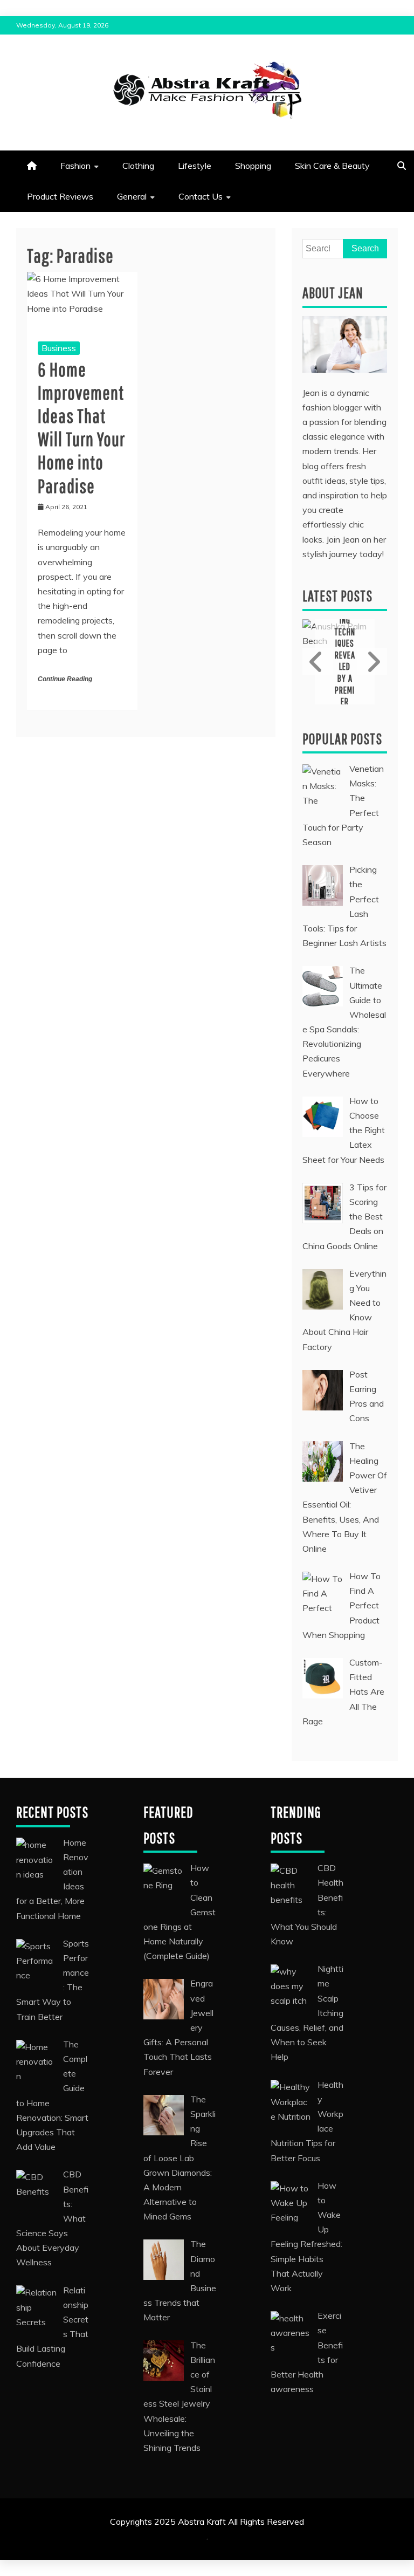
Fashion (75, 166)
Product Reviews (60, 196)
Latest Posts (337, 596)
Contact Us (201, 196)
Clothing (138, 166)
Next (372, 662)
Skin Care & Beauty (332, 166)
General (132, 196)
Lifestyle (195, 166)
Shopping (253, 166)
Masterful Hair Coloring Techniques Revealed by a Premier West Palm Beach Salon (345, 661)
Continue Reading (65, 679)
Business (59, 348)
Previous (318, 662)
